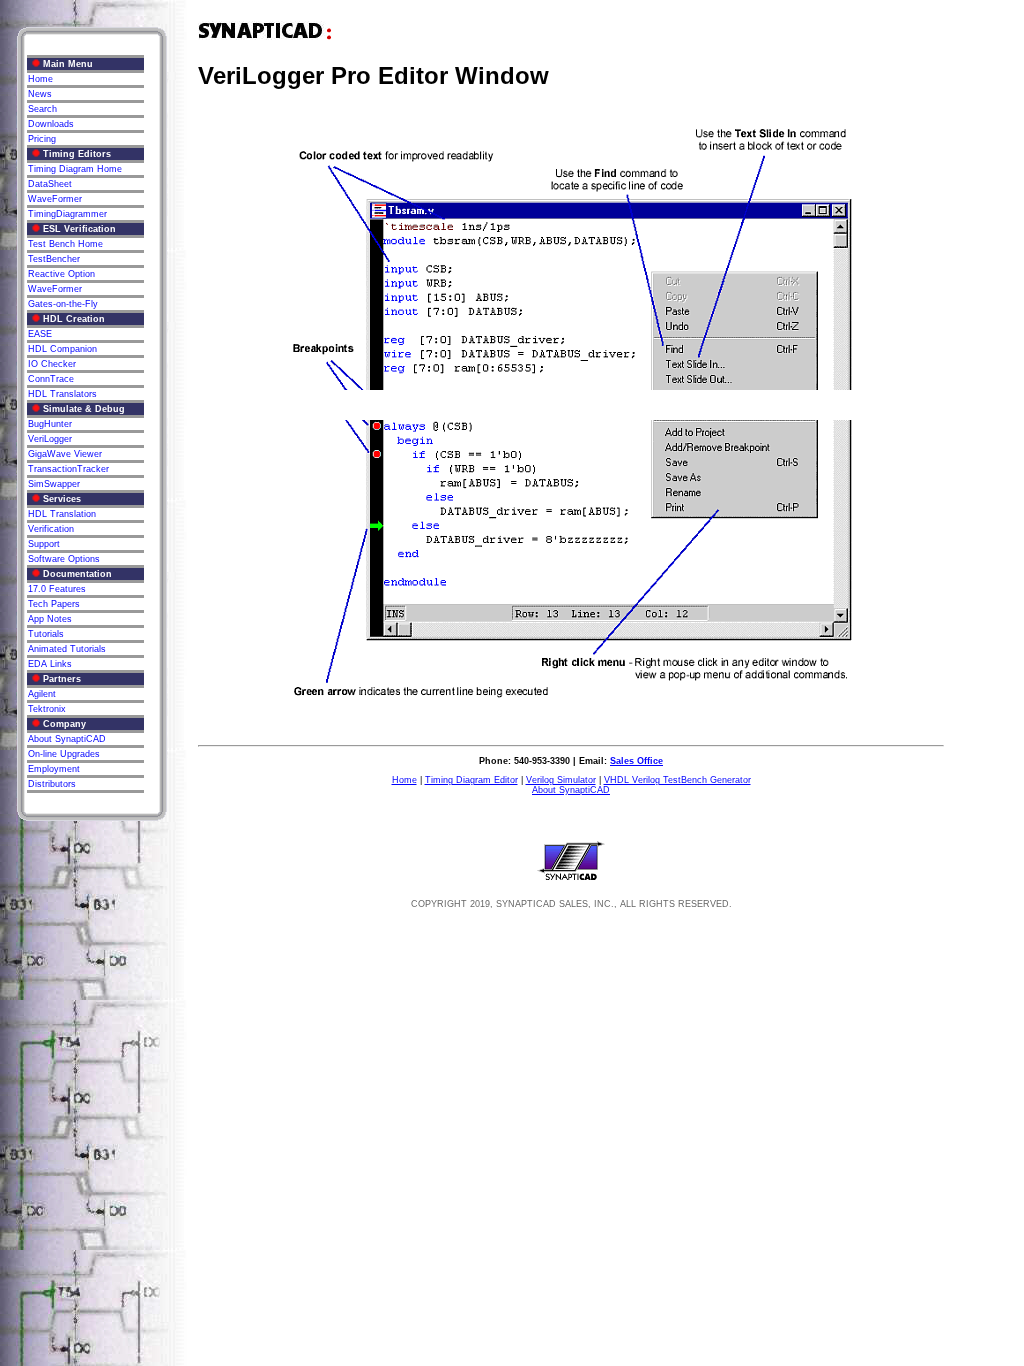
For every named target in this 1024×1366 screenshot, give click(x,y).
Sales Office (636, 761)
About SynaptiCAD (571, 790)
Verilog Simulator (561, 780)
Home (404, 780)
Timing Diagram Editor (471, 780)
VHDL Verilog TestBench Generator (677, 780)
